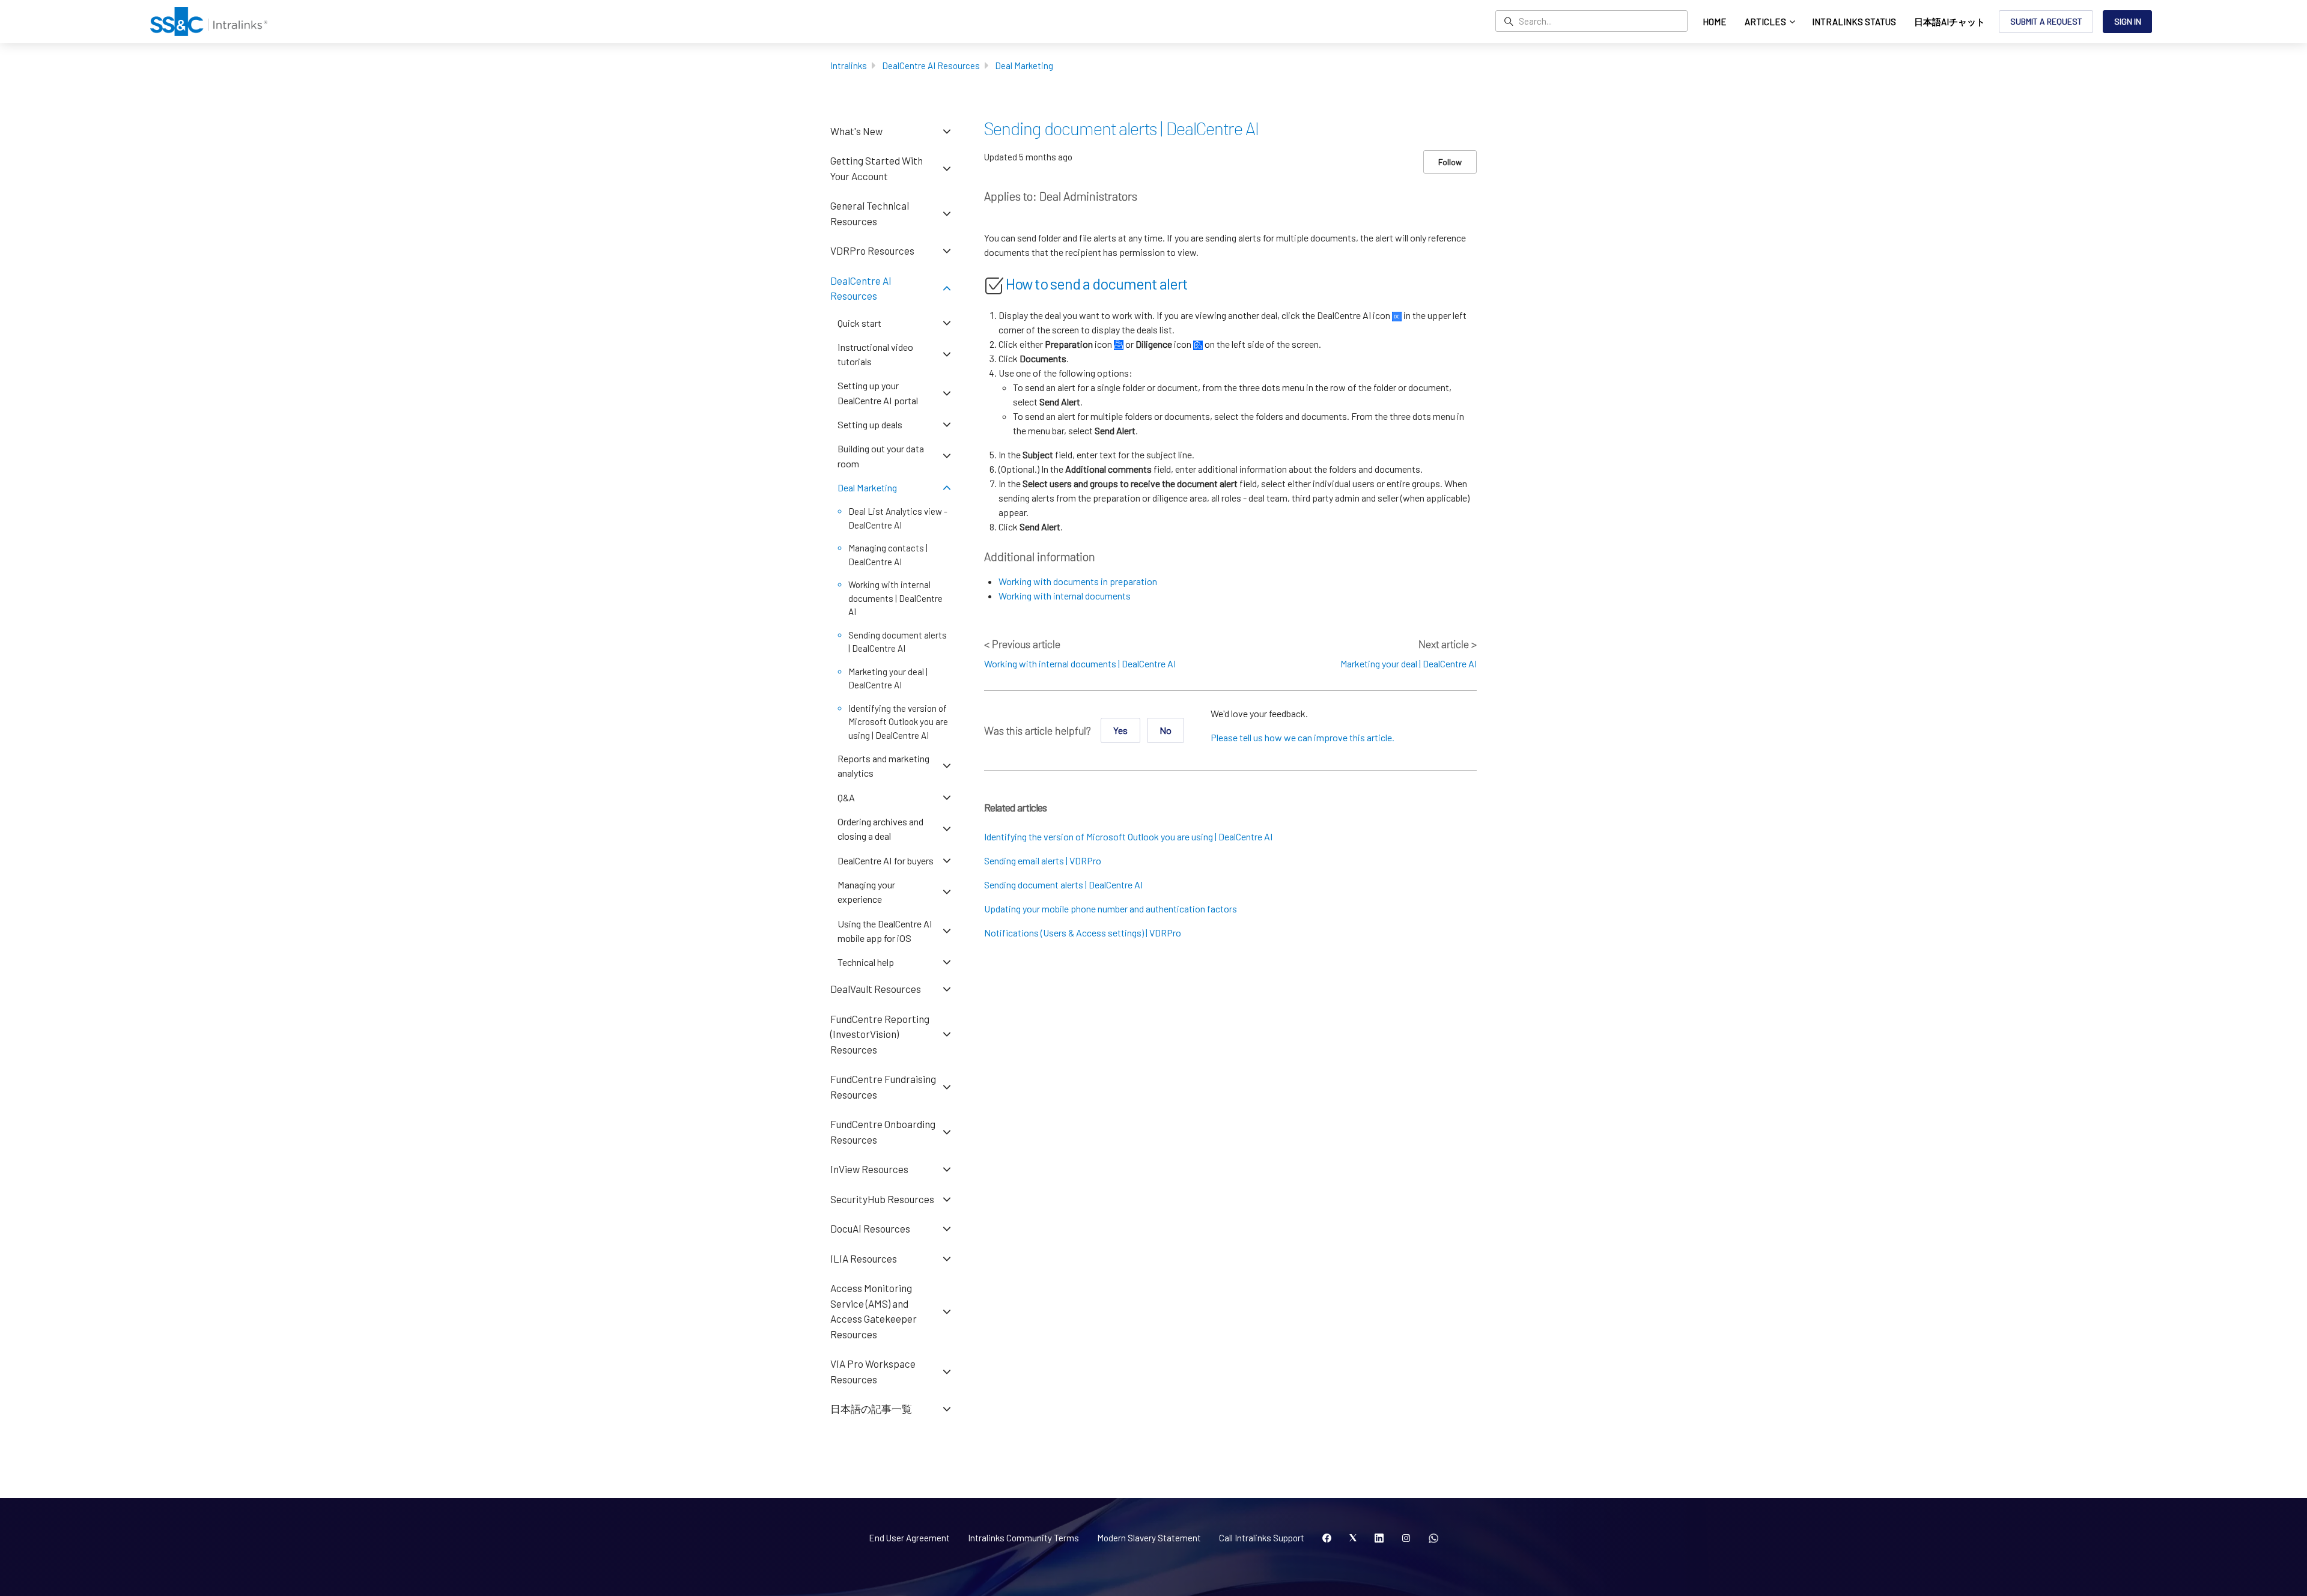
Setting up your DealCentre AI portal (878, 393)
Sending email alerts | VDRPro (1043, 860)
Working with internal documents (1065, 596)
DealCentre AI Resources (931, 65)
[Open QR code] (1433, 1538)
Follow (1450, 162)
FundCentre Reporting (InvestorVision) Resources (880, 1034)
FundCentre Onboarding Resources (883, 1132)
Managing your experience (866, 892)
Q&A (846, 797)
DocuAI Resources (870, 1228)
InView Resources (869, 1169)
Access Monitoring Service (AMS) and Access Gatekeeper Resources (874, 1311)
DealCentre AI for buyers (886, 860)
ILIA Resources (864, 1258)
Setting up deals (870, 424)
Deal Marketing (1024, 65)
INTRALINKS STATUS (1854, 22)
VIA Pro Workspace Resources (873, 1371)
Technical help (866, 962)
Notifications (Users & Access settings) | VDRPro (1083, 933)
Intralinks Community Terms (1023, 1538)
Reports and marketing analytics (883, 766)
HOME (1715, 22)
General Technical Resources (870, 213)
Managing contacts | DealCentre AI (888, 555)
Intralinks (849, 65)
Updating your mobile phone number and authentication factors (1111, 909)
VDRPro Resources (872, 250)
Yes (1120, 730)
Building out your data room (881, 456)
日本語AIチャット (1950, 22)
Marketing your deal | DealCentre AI (1409, 663)
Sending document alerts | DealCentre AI (1063, 884)
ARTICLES (1766, 22)
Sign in (2128, 21)
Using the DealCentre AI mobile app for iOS (885, 931)
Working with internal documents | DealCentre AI (1080, 663)
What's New (856, 131)
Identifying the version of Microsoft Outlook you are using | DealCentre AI (1128, 836)
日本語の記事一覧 (871, 1409)
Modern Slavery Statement (1149, 1538)
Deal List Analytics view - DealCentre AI (898, 518)
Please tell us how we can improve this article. (1302, 737)
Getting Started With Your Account (877, 168)
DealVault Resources (876, 989)
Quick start (859, 323)
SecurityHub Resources (882, 1199)
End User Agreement (909, 1538)
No (1166, 730)
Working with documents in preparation (1078, 581)
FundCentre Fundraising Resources (883, 1087)
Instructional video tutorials (875, 354)
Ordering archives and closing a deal (880, 829)
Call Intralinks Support (1262, 1538)
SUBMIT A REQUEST (2046, 21)
